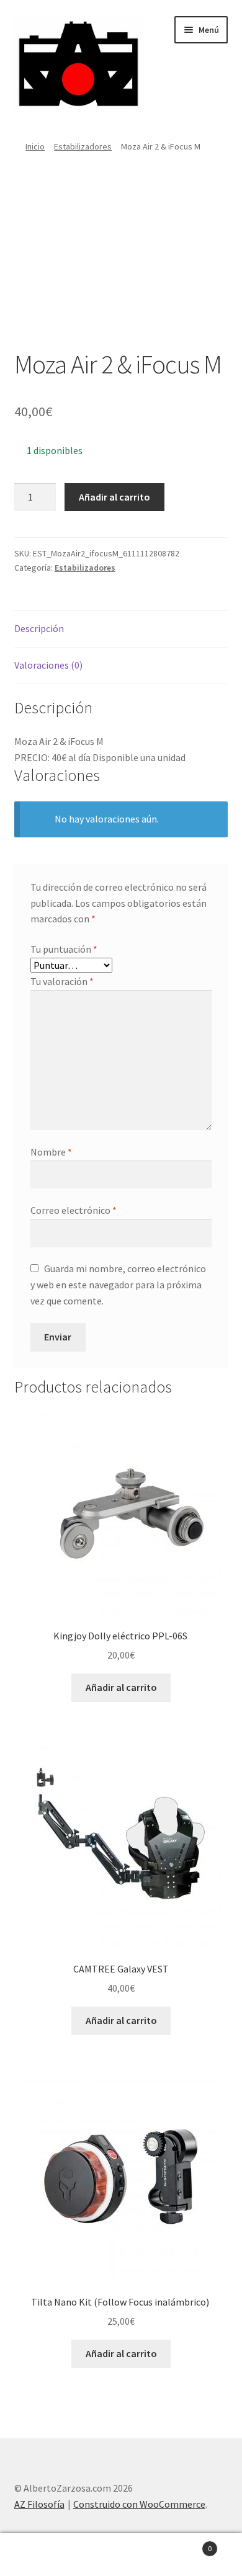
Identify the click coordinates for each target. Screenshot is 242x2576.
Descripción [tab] (39, 628)
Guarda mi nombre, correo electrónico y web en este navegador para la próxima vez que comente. (118, 1285)
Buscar (121, 2555)
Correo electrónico (74, 1210)
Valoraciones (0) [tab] (48, 665)
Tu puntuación (64, 949)
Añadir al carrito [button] (121, 1687)
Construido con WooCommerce (139, 2504)
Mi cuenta (40, 2555)
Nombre (51, 1152)
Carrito (186, 2544)
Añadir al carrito (114, 497)
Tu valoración (62, 981)
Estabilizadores (83, 146)
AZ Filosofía (39, 2504)
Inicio (35, 146)
